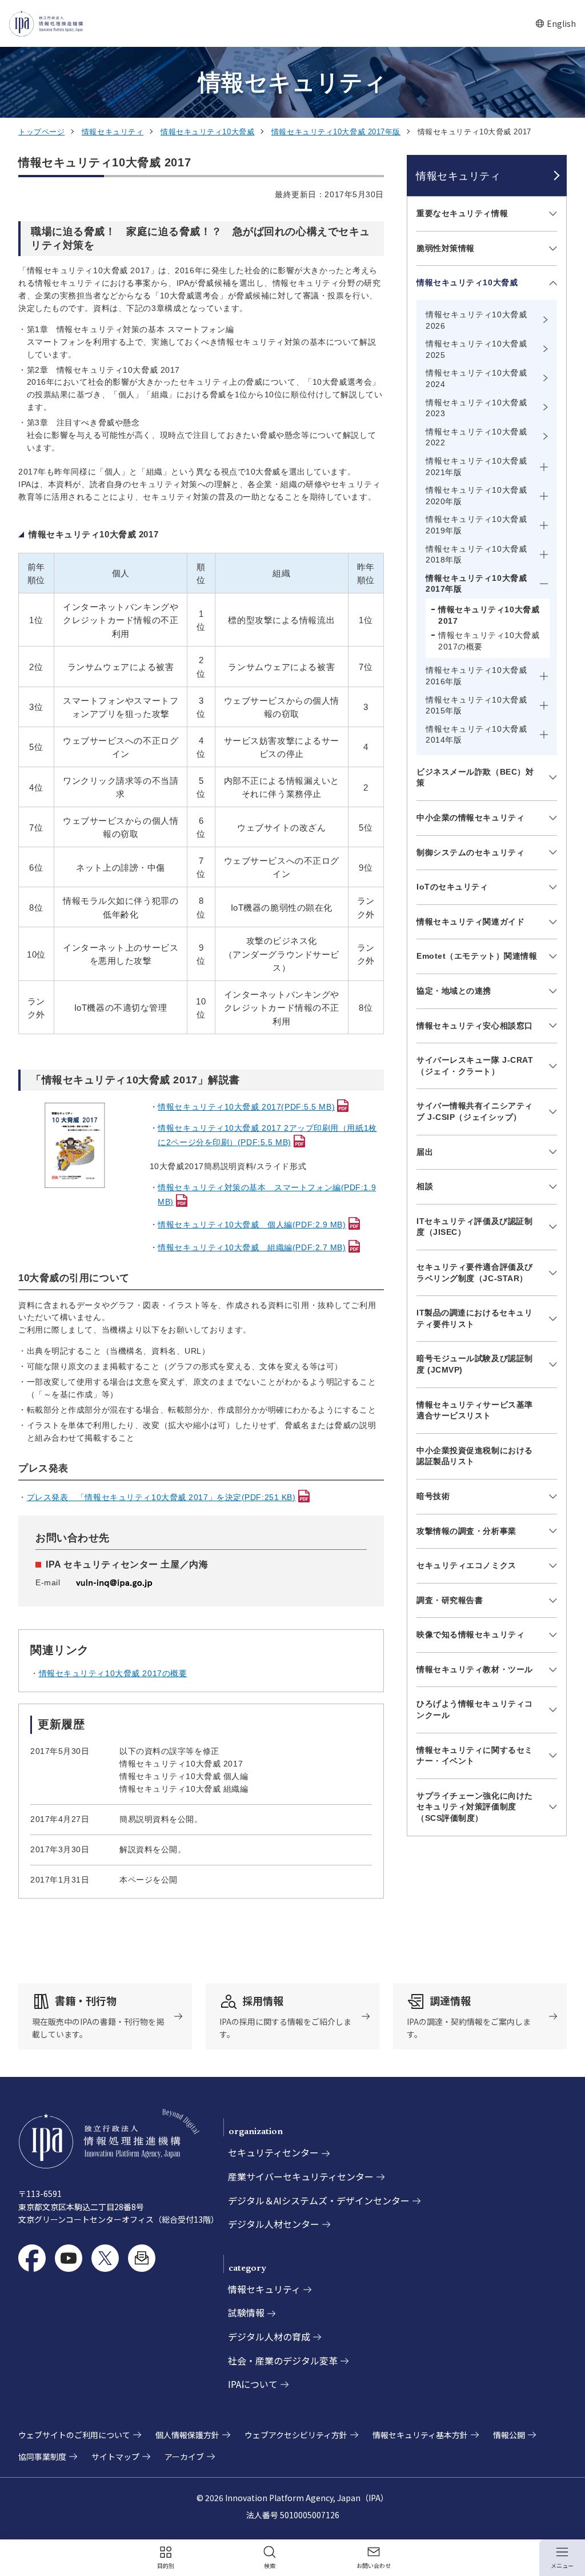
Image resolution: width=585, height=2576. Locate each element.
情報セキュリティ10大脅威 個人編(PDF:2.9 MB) (252, 1225)
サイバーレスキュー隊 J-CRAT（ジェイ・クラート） (475, 1066)
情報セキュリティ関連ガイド (470, 922)
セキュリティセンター (273, 2152)
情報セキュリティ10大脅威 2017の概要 (113, 1673)
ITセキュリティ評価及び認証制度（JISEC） (474, 1227)
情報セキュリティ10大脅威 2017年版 (336, 132)
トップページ (41, 132)
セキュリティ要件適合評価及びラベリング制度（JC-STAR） (475, 1273)
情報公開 (509, 2435)
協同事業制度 (42, 2457)
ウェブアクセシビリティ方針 (296, 2435)
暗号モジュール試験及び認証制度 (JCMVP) (475, 1364)
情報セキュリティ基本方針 (420, 2435)
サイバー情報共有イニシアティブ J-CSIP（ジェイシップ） (475, 1111)
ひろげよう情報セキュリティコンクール (475, 1709)
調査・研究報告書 (450, 1600)
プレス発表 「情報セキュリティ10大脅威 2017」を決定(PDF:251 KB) (161, 1497)
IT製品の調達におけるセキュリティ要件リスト (474, 1318)
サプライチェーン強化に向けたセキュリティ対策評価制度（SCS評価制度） (475, 1807)
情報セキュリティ (113, 132)
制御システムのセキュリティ (470, 852)
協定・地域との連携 (454, 991)
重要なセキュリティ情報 (462, 213)
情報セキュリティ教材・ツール (475, 1669)
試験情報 (246, 2312)
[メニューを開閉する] (551, 214)
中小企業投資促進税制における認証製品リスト (475, 1456)
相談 (425, 1186)
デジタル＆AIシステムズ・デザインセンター (319, 2200)
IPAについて (253, 2384)
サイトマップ (115, 2457)
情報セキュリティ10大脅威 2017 (489, 615)
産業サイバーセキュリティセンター (301, 2176)
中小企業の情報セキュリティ (470, 818)
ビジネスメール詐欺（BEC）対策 (475, 777)
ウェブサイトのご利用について (74, 2435)
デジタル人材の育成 (269, 2336)
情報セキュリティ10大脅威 (207, 132)
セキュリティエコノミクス (466, 1565)
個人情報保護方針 (187, 2435)
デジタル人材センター (274, 2224)
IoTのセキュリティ (452, 887)
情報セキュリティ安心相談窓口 (475, 1026)
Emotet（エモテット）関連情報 (477, 956)
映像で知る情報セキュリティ (470, 1634)
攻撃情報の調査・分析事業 (466, 1531)
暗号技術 (433, 1496)
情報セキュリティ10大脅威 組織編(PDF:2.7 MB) (252, 1247)
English (556, 24)
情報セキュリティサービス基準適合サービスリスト (475, 1410)
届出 (425, 1152)
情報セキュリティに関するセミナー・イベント (475, 1756)
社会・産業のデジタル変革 (283, 2360)
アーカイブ (184, 2457)
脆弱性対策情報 (446, 248)
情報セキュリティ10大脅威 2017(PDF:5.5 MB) (246, 1107)
